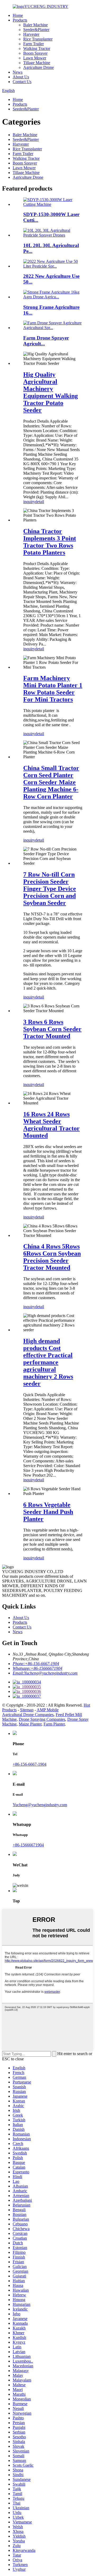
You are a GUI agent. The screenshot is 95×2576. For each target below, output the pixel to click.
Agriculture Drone (39, 67)
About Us (21, 77)
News (18, 72)
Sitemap (27, 1710)
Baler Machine (35, 25)
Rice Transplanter (38, 39)
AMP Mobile (48, 1710)
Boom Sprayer (35, 53)
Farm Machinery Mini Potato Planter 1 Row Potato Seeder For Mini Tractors (53, 689)
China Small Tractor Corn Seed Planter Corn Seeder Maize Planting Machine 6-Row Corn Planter (51, 782)
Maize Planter (30, 1724)
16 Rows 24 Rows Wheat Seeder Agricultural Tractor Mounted (51, 1125)
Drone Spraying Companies (42, 1719)
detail (40, 502)
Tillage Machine (37, 63)
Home (18, 15)
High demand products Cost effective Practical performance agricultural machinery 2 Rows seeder (48, 1362)
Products (20, 20)
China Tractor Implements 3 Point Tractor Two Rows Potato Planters (50, 542)
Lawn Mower (35, 58)
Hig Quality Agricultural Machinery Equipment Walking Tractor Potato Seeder (51, 392)
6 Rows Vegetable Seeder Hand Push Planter (48, 1512)
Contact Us (22, 82)
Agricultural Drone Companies (28, 1715)
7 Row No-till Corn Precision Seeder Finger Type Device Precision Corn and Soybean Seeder (50, 889)
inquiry (29, 502)
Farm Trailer (34, 44)
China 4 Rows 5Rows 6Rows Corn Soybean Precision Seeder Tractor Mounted (52, 1257)
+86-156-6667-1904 (30, 1764)
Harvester (31, 34)
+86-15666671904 (28, 1845)
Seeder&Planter (36, 30)
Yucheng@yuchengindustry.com (40, 1805)
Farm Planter (54, 1724)
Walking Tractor (37, 48)
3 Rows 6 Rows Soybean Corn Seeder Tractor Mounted (52, 1029)
